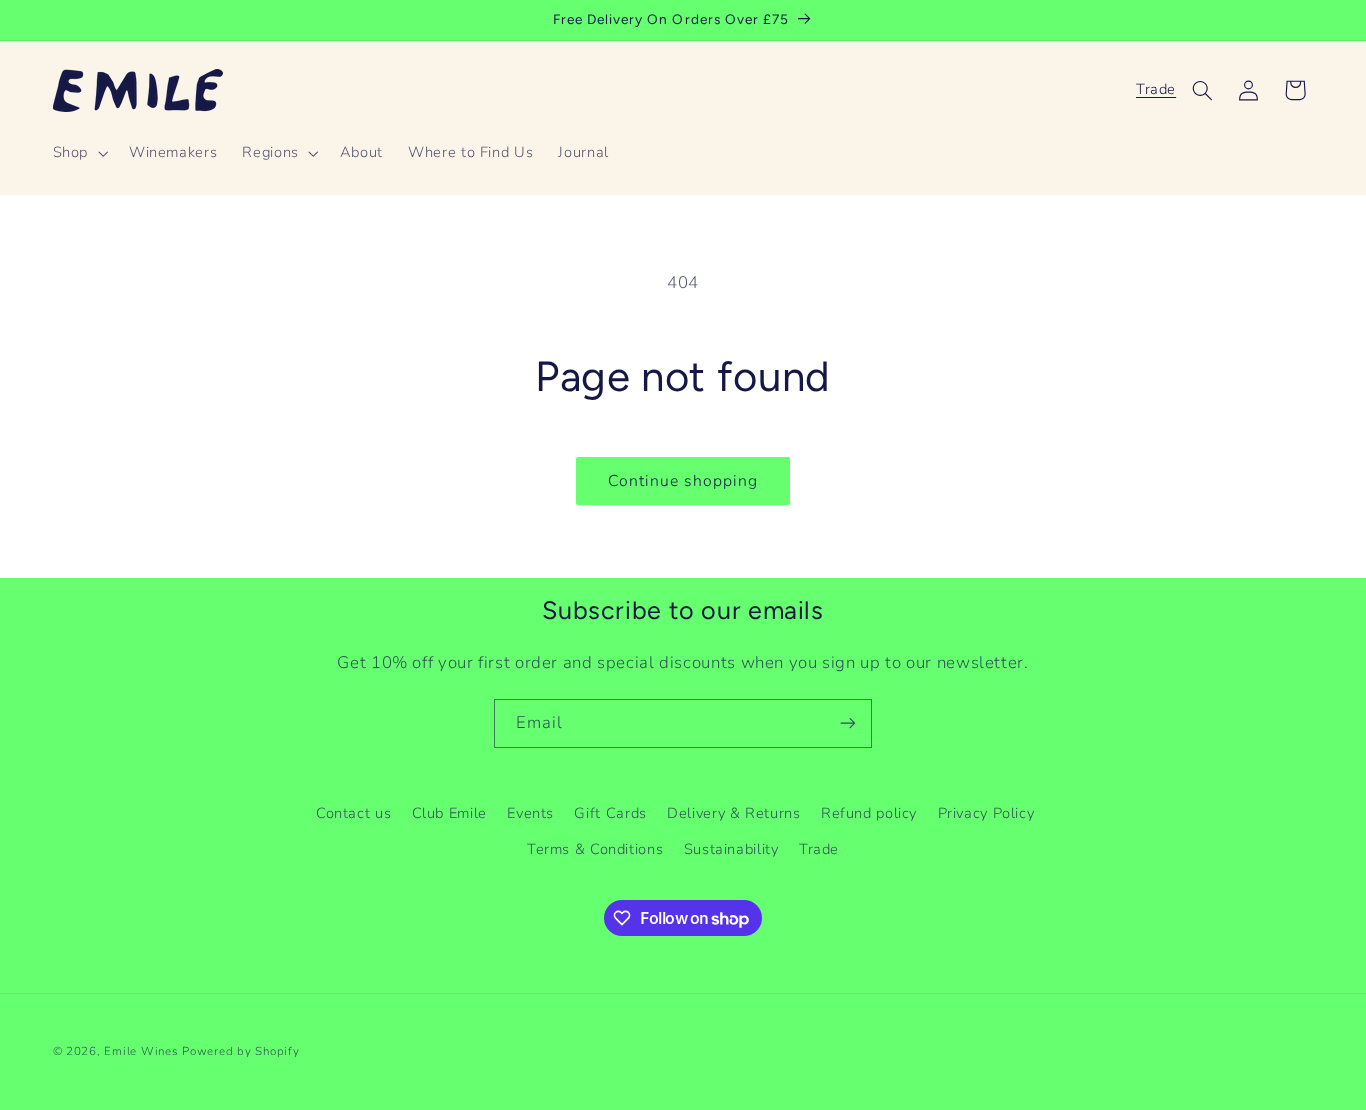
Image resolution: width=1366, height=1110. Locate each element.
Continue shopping (683, 481)
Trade (1156, 89)
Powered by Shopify (240, 1051)
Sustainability (731, 849)
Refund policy (869, 813)
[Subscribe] (848, 723)
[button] (78, 153)
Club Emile (449, 813)
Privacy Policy (986, 813)
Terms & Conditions (595, 849)
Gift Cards (610, 813)
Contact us (353, 813)
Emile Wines (143, 1051)
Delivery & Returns (733, 813)
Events (530, 813)
